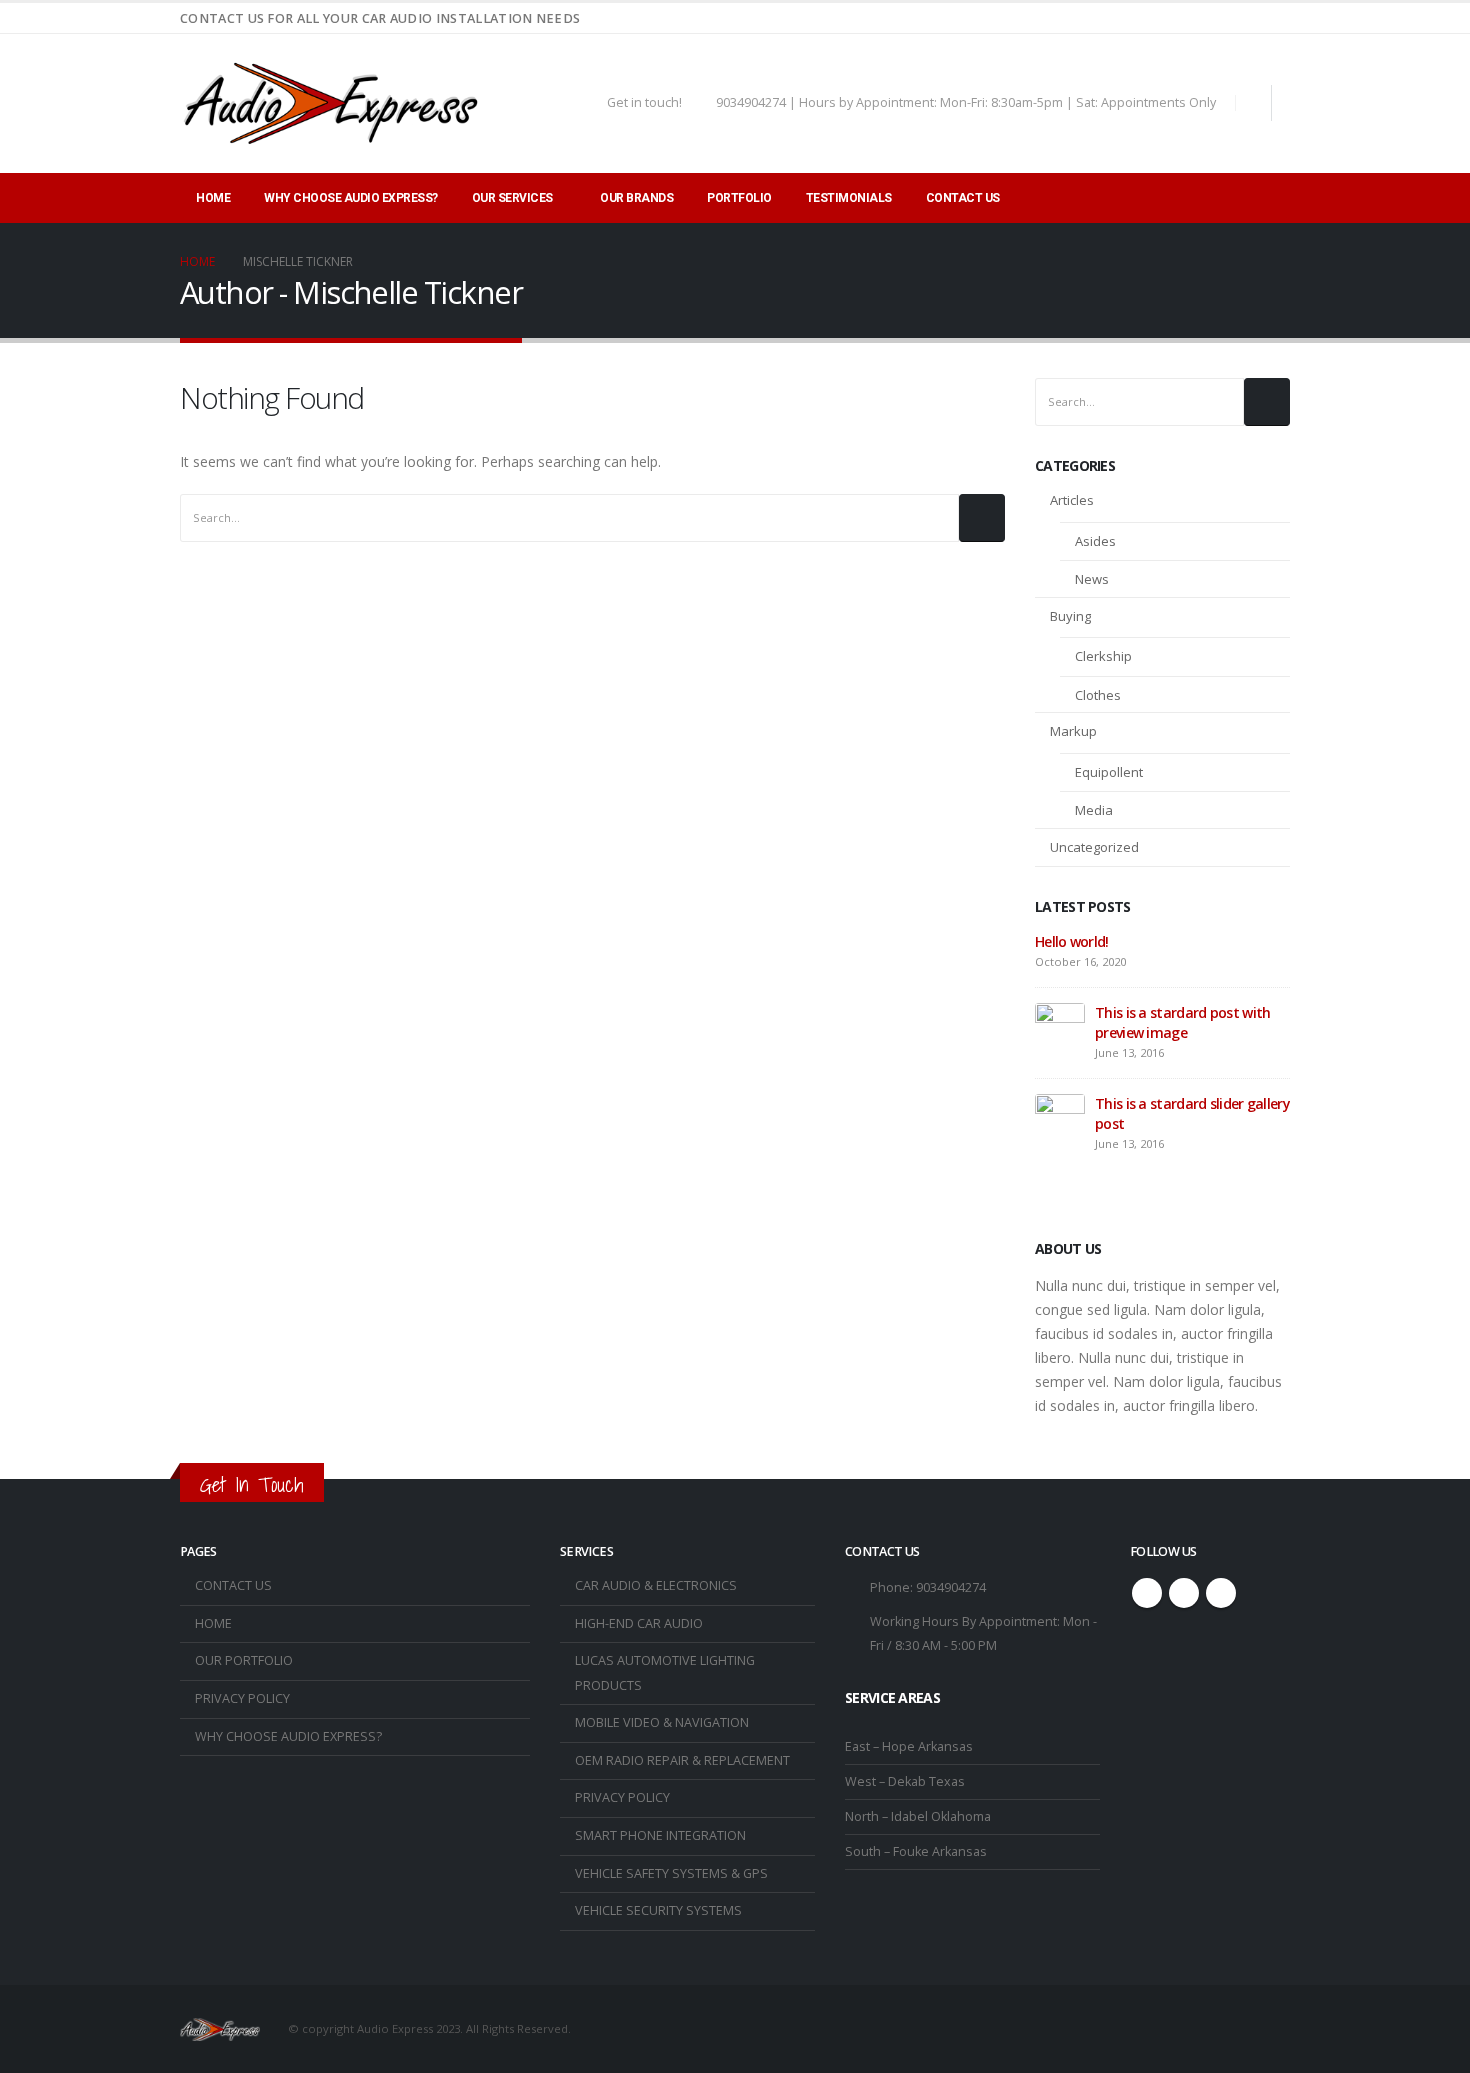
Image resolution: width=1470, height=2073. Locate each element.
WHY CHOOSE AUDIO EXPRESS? (351, 198)
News (1092, 579)
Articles (1072, 500)
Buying (1070, 616)
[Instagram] (1275, 18)
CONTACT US (963, 198)
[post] (1060, 1026)
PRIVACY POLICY (242, 1698)
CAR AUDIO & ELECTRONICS (656, 1585)
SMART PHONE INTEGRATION (660, 1835)
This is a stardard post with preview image (1182, 1022)
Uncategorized (1094, 847)
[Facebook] (1242, 18)
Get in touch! (644, 102)
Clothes (1098, 695)
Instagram (1221, 1593)
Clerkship (1103, 656)
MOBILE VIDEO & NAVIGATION (662, 1722)
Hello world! (1072, 941)
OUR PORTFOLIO (244, 1660)
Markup (1073, 731)
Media (1094, 810)
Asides (1095, 541)
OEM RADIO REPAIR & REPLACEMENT (682, 1760)
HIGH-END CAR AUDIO (639, 1623)
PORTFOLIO (739, 198)
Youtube (1184, 1593)
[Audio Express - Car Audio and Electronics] (330, 103)
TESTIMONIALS (849, 198)
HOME (213, 198)
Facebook (1147, 1593)
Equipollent (1109, 772)
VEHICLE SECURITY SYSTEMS (658, 1910)
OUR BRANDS (636, 198)
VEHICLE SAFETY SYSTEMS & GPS (671, 1873)
